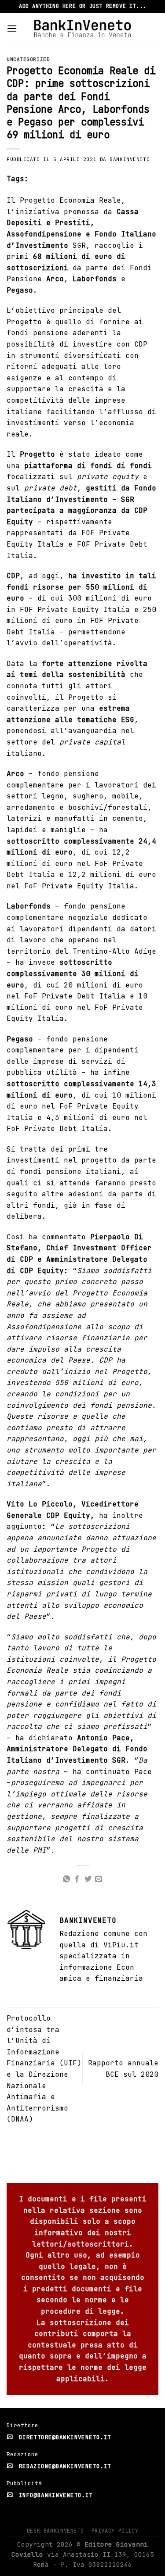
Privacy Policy (115, 2531)
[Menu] (12, 28)
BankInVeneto (130, 159)
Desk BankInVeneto (55, 2531)
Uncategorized (28, 59)
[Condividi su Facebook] (77, 1879)
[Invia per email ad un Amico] (99, 1879)
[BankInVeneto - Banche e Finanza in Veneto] (82, 28)
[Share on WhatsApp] (66, 1879)
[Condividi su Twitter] (88, 1879)
